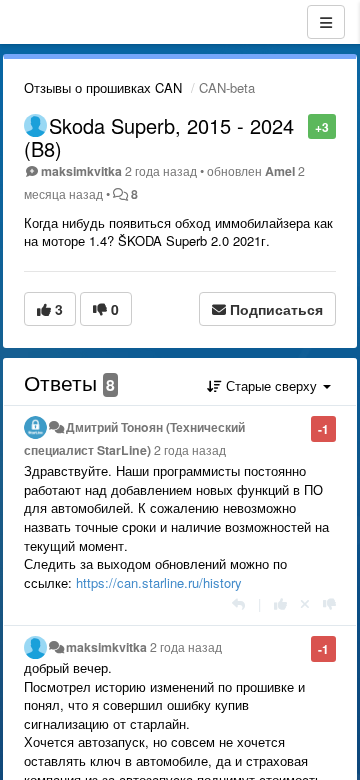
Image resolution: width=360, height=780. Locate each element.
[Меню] (326, 22)
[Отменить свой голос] (305, 603)
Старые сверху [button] (271, 385)
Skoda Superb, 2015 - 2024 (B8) (159, 137)
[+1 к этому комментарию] (280, 603)
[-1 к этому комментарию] (329, 603)
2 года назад (190, 450)
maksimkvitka (81, 171)
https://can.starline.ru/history (159, 582)
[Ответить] (238, 603)
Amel (280, 171)
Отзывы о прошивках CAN (103, 87)
